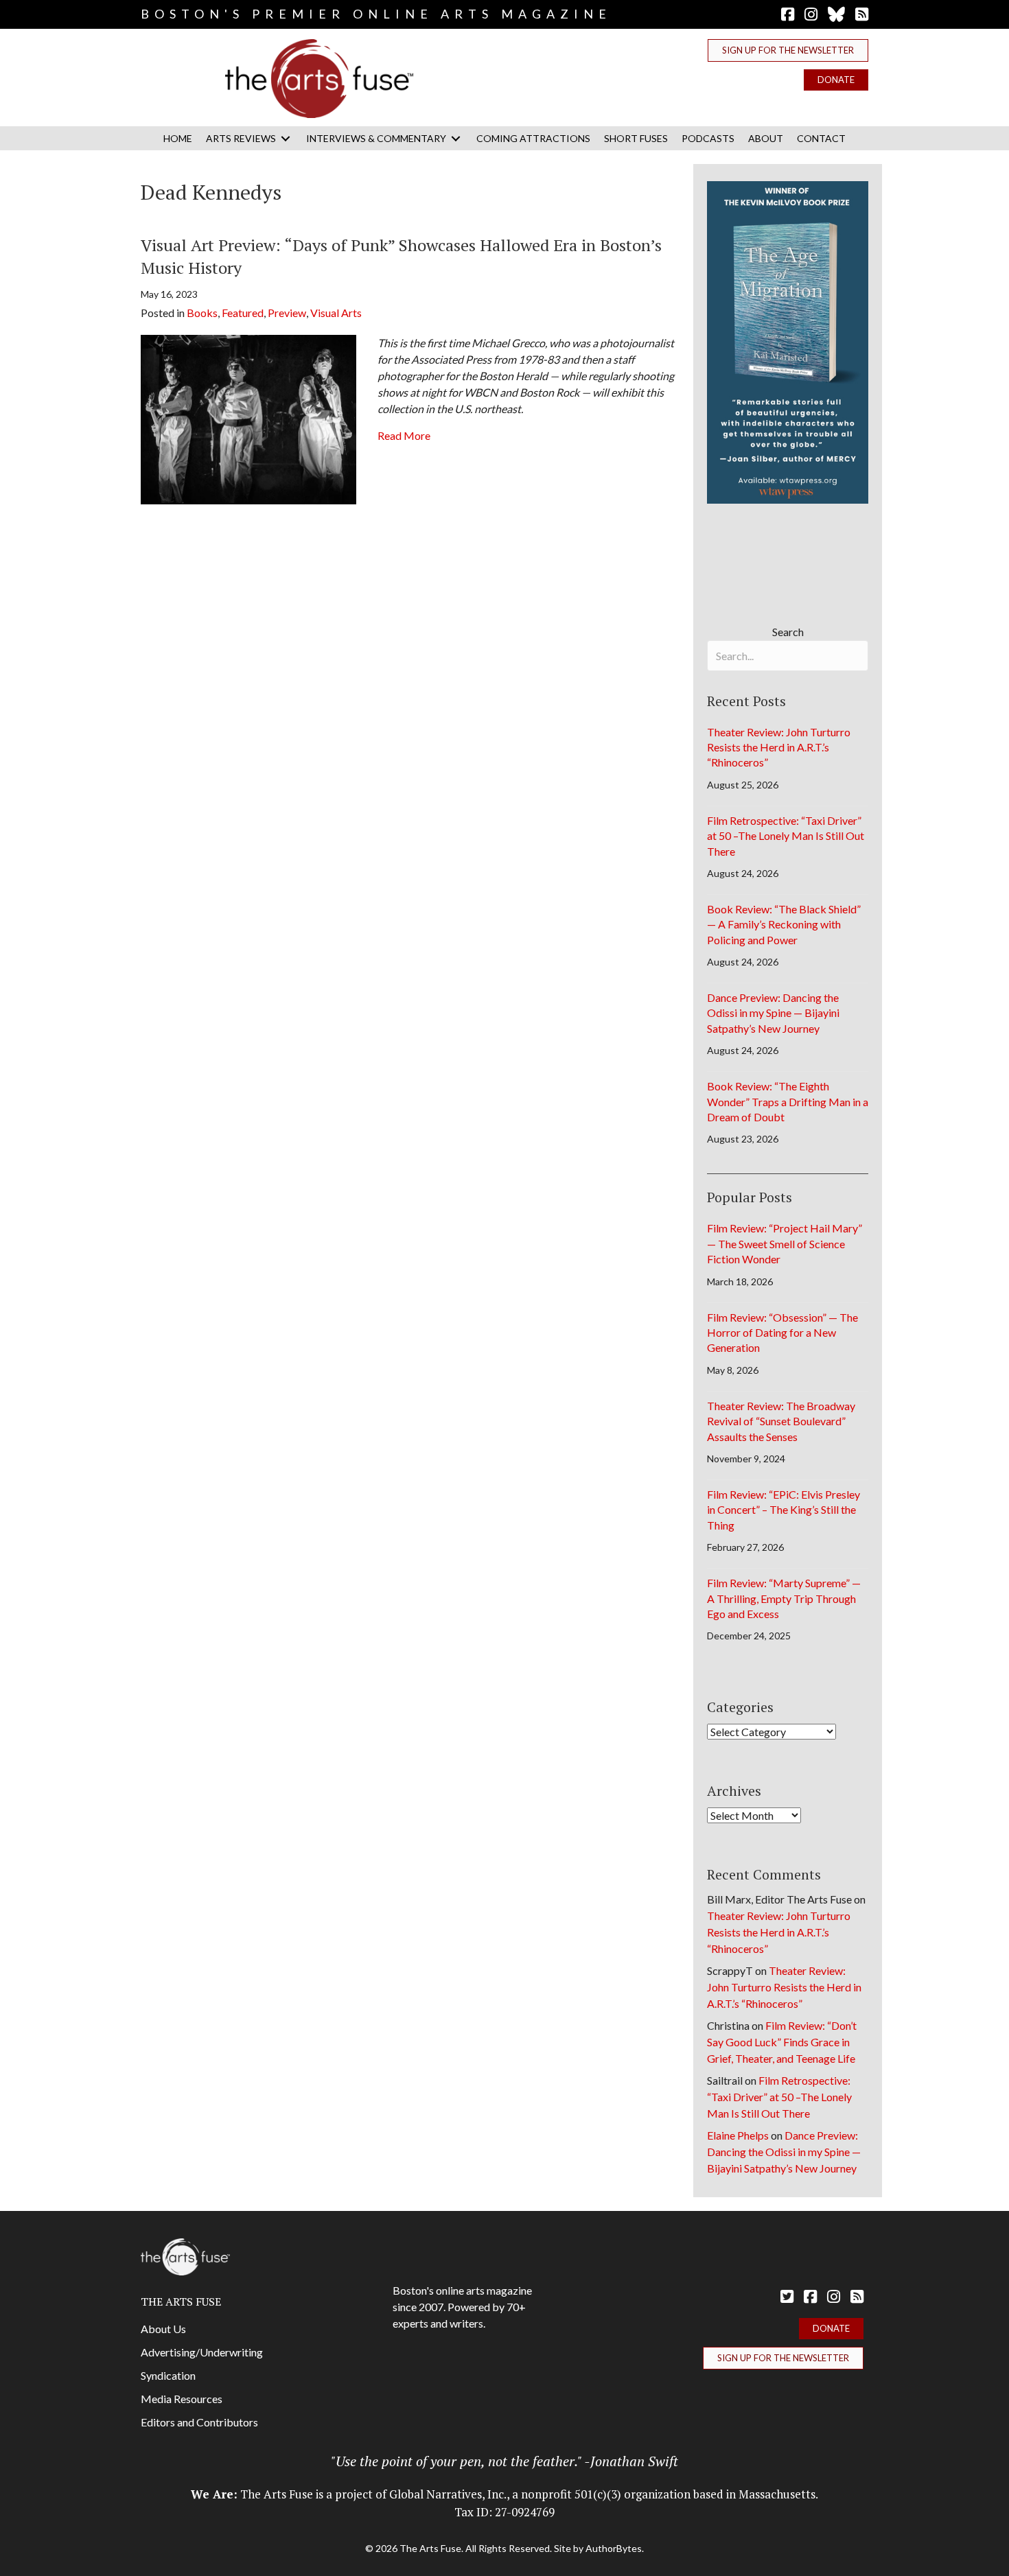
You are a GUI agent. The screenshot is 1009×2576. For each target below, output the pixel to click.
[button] (788, 50)
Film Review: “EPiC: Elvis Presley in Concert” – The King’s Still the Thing (784, 1510)
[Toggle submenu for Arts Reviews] (286, 138)
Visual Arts (336, 313)
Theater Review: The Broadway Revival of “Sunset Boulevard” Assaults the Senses (781, 1421)
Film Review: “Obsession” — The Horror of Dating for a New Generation (782, 1333)
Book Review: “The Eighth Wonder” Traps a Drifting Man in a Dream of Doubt (788, 1101)
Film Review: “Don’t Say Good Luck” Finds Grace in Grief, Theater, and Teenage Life (782, 2042)
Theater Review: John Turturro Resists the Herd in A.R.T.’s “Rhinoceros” (779, 747)
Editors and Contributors (199, 2422)
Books (202, 313)
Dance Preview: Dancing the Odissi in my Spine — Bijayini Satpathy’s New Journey (773, 1013)
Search (788, 632)
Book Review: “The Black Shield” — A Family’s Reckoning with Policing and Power (784, 924)
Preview (287, 313)
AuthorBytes (614, 2548)
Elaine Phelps (738, 2135)
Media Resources (182, 2399)
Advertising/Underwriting (202, 2352)
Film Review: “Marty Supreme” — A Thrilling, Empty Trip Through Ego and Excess (784, 1598)
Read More (404, 435)
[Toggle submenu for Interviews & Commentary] (456, 138)
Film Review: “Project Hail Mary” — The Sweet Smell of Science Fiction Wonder (785, 1243)
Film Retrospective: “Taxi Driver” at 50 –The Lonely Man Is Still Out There (786, 836)
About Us (163, 2329)
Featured (243, 313)
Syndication (168, 2375)
